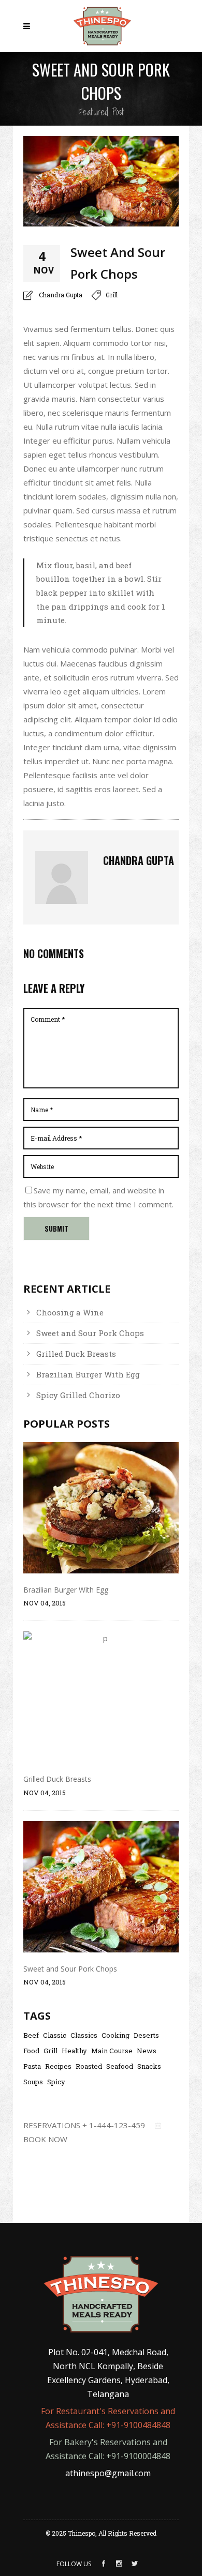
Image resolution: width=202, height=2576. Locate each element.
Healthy (74, 2051)
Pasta (32, 2066)
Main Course (112, 2051)
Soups (33, 2082)
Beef (31, 2035)
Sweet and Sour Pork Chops (90, 1333)
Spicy (56, 2082)
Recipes (58, 2066)
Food (31, 2051)
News (147, 2051)
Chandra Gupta (61, 295)
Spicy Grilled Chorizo (78, 1395)
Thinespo (82, 2533)
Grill (112, 295)
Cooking (116, 2035)
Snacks (149, 2066)
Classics (84, 2035)
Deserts (146, 2035)
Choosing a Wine (70, 1312)
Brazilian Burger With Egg (88, 1374)
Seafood (120, 2066)
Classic (55, 2035)
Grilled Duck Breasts (76, 1354)
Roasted (89, 2066)
